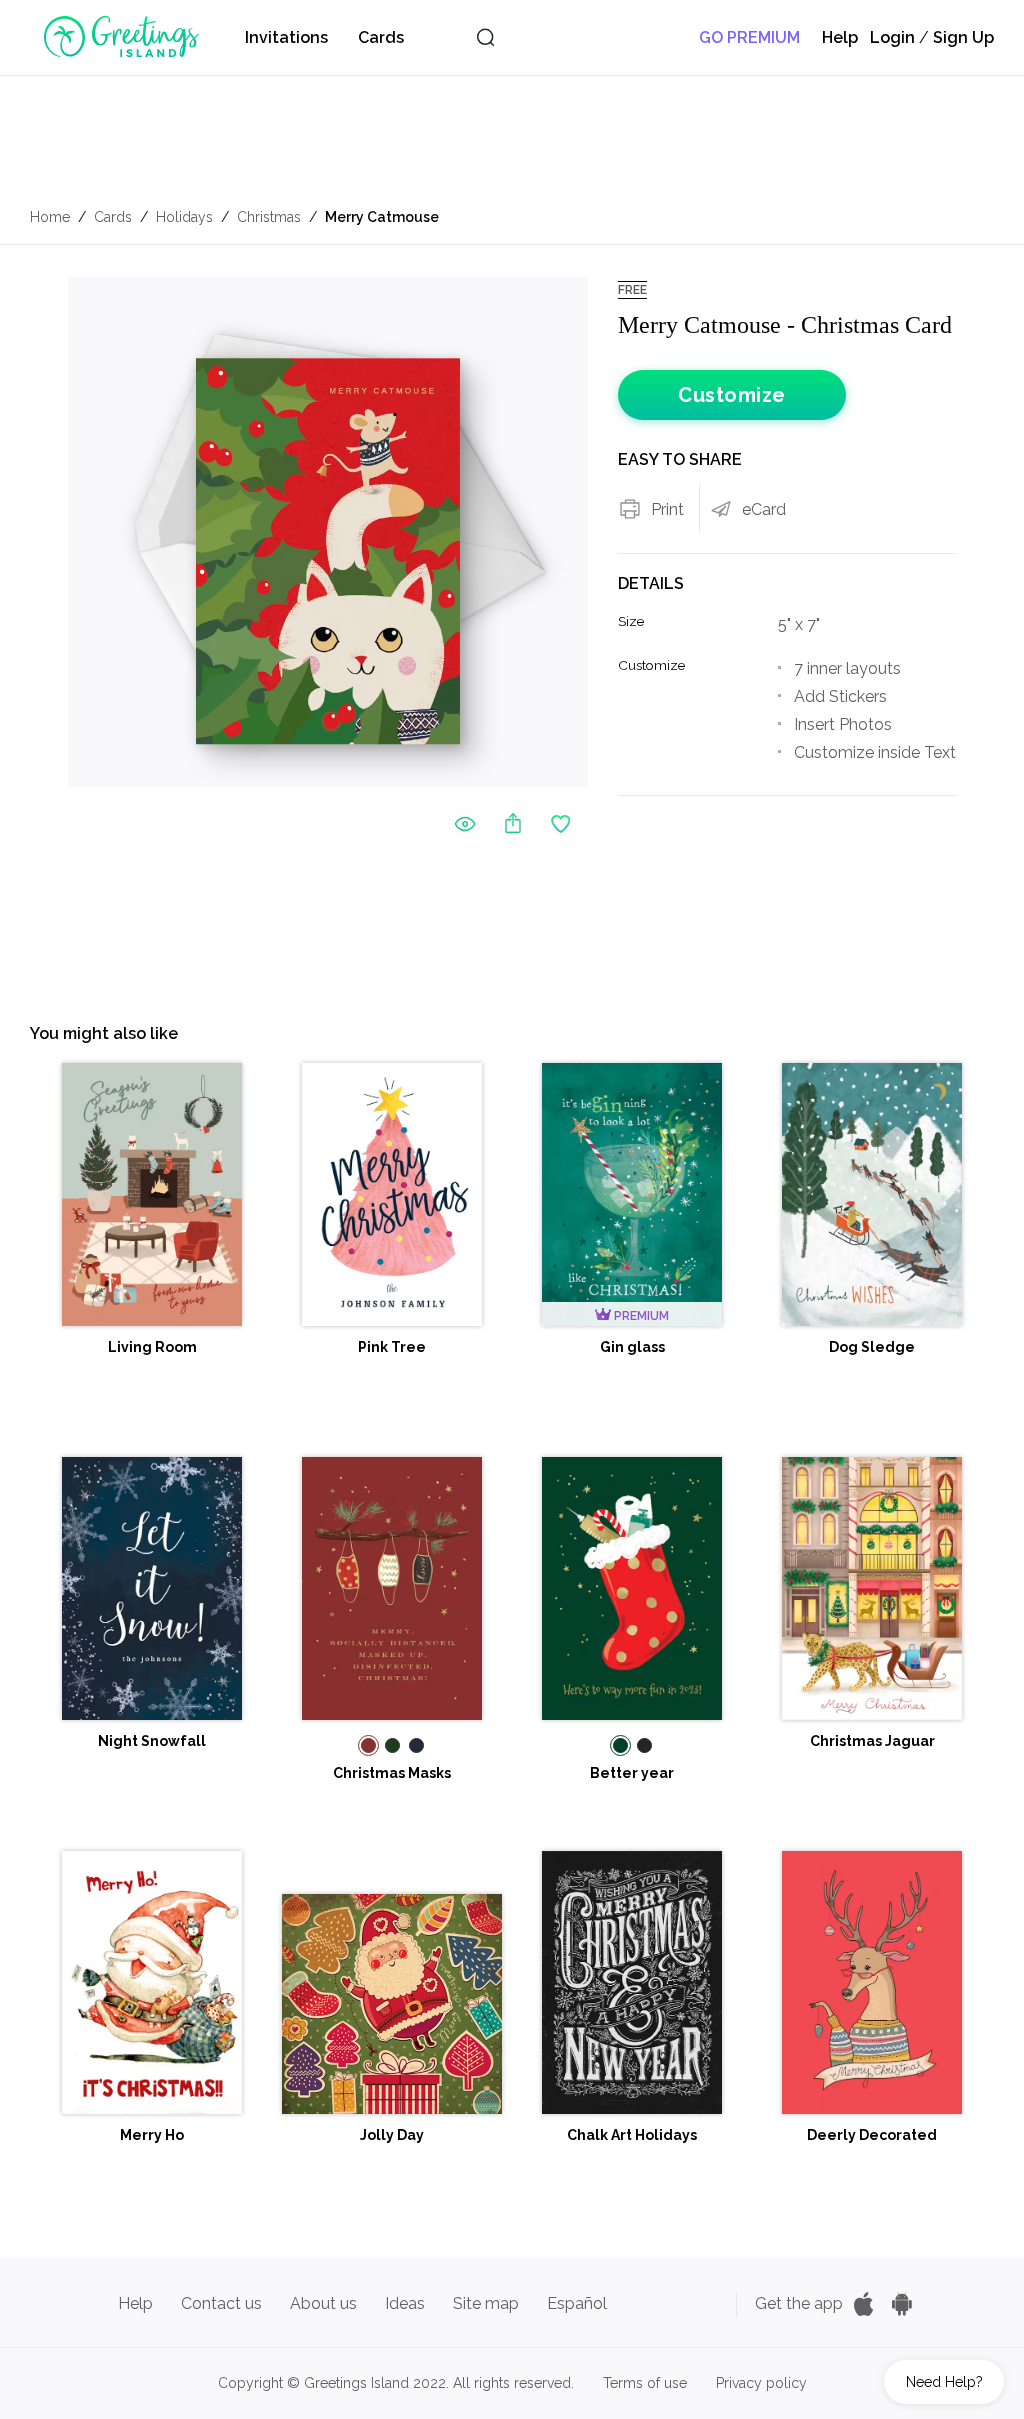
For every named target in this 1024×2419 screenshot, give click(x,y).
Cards (381, 37)
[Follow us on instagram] (705, 2303)
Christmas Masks (392, 1773)
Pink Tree (392, 1347)
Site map (486, 2303)
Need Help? (944, 2382)
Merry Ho (152, 2135)
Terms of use (645, 2383)
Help (840, 37)
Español (577, 2303)
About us (323, 2303)
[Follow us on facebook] (670, 2303)
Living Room (152, 1347)
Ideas (405, 2303)
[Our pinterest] (637, 2303)
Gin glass (632, 1347)
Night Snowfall (152, 1741)
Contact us (221, 2303)
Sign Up (963, 37)
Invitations (286, 37)
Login (892, 37)
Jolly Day (392, 2135)
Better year (632, 1773)
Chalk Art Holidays (632, 2135)
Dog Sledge (872, 1347)
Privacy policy (761, 2383)
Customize (732, 395)
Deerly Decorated (872, 2135)
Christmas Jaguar (872, 1741)
